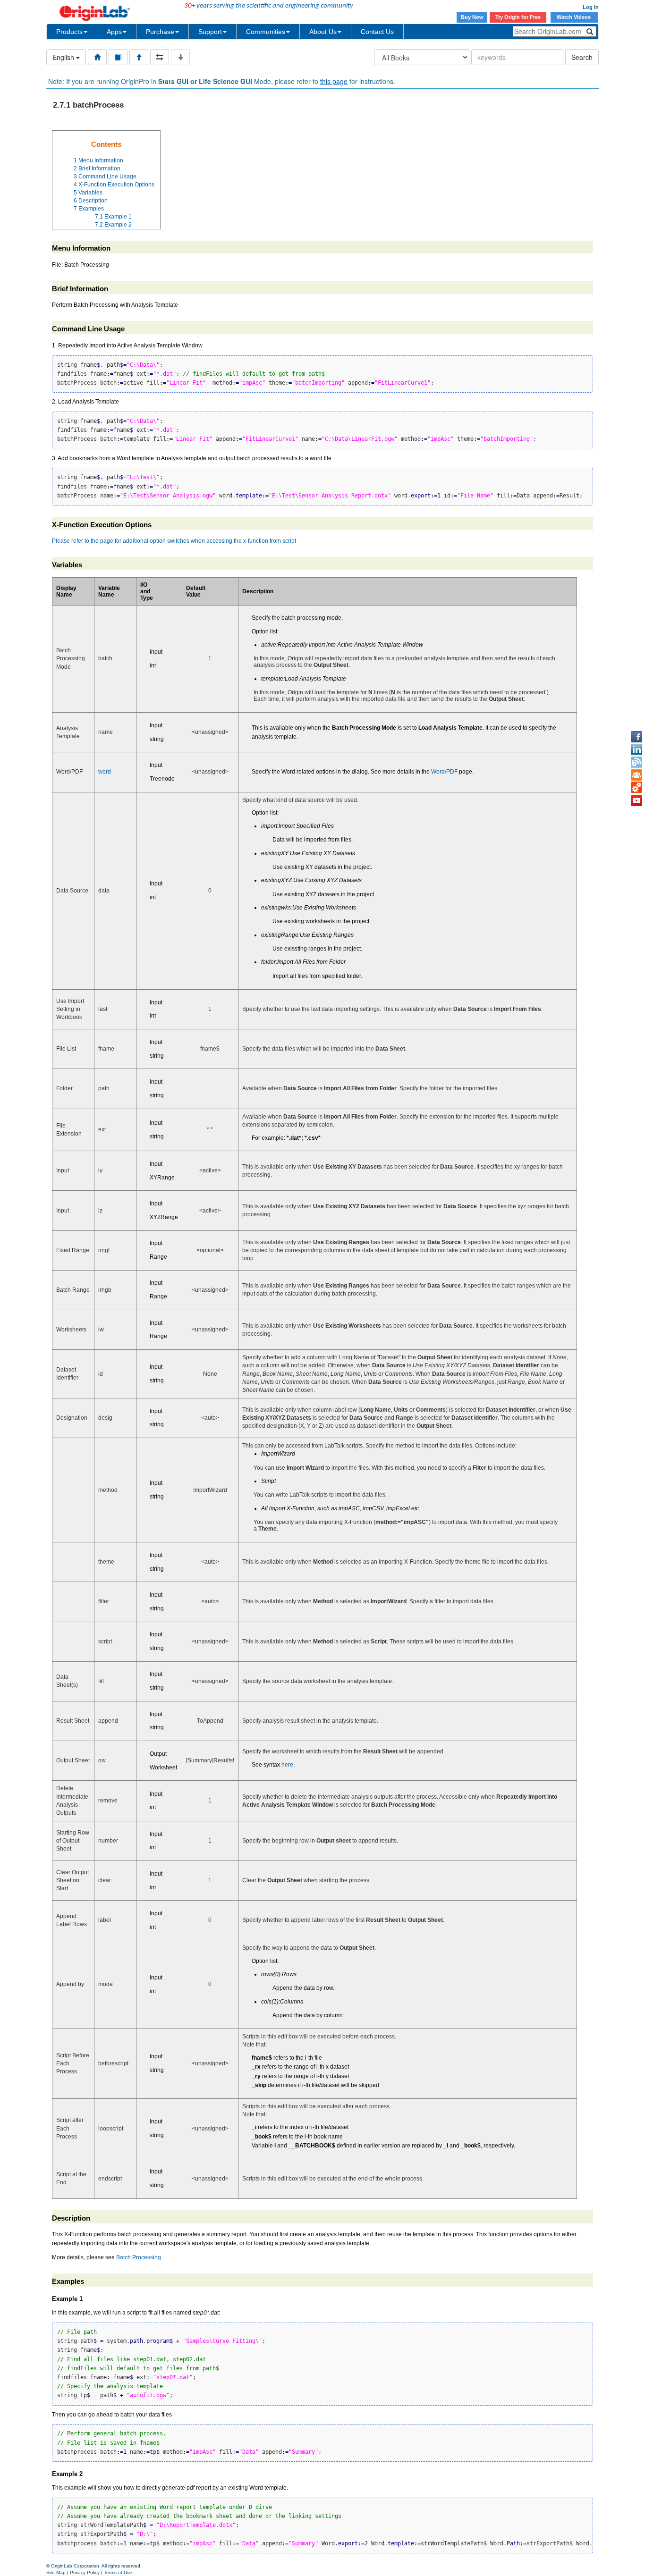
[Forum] (637, 775)
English (64, 57)
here (287, 1765)
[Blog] (637, 762)
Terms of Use (118, 2572)
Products (69, 32)
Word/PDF (444, 772)
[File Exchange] (637, 788)
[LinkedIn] (637, 749)
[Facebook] (637, 737)
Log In (591, 7)
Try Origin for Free (518, 17)
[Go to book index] (118, 57)
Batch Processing (139, 2257)
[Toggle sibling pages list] (160, 57)
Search (582, 57)
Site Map (56, 2572)
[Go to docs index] (97, 57)
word (105, 772)
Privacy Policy (85, 2572)
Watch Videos (574, 17)
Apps (114, 32)
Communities (266, 32)
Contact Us (377, 32)
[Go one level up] (139, 57)
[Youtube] (637, 800)
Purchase (160, 32)
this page (334, 81)
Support (210, 32)
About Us (323, 32)
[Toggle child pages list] (180, 57)
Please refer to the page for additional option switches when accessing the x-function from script (174, 541)
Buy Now (472, 17)
